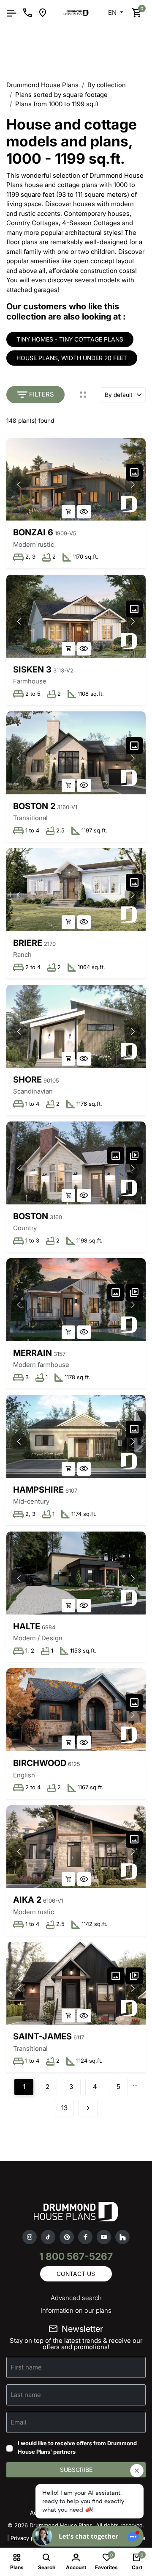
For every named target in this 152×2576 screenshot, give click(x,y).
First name (26, 2367)
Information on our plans (76, 2310)
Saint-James (42, 2036)
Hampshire (38, 1490)
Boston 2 (34, 806)
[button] (133, 485)
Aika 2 (27, 1900)
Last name (26, 2395)
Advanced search (76, 2298)
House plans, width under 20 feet (72, 358)
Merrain (33, 1353)
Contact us (76, 2274)
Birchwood (40, 1763)
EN (113, 12)
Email (19, 2422)
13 (64, 2108)
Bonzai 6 (33, 532)
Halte (27, 1626)
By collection (107, 85)
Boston (31, 1216)
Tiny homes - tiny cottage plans (70, 339)
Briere (28, 943)
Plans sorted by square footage (61, 95)
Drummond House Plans (42, 85)
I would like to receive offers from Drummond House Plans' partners (77, 2447)
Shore (27, 1080)
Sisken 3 (32, 669)
